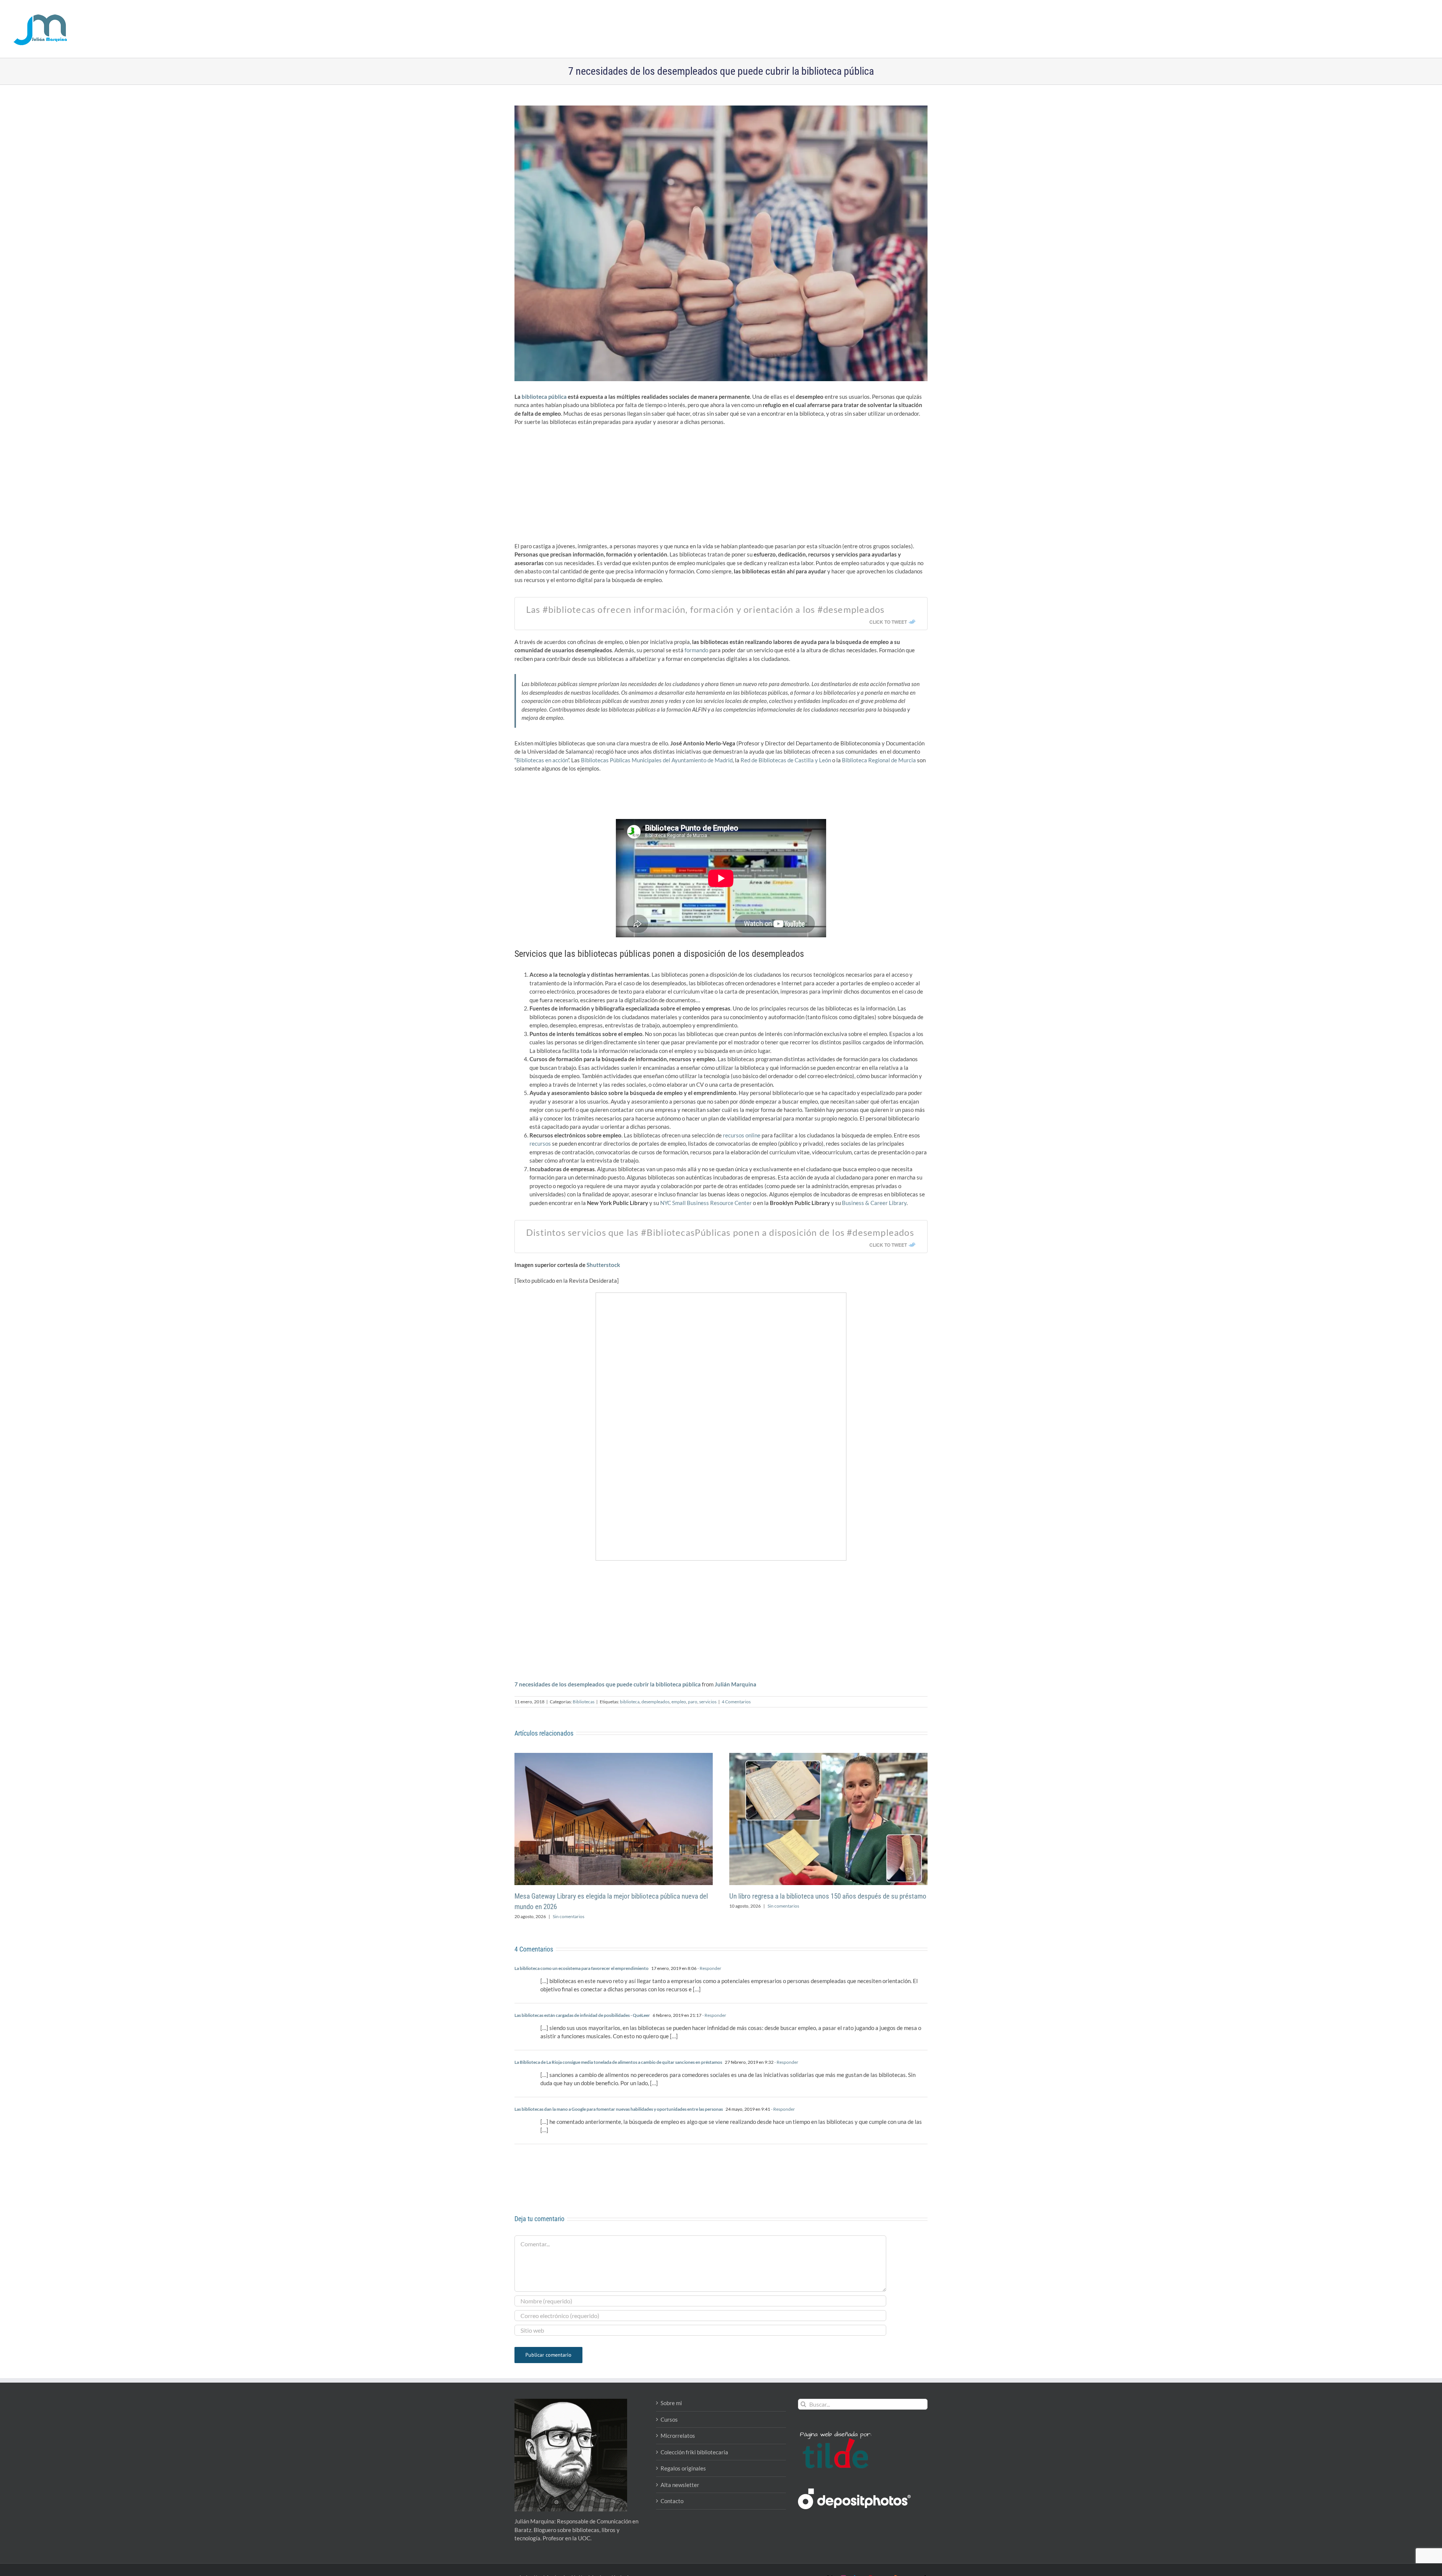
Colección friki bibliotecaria (694, 2452)
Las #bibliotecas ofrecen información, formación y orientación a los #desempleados (705, 609)
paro (693, 1702)
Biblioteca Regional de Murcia (879, 760)
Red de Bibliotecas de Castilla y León (786, 760)
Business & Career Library (874, 1203)
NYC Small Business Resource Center (706, 1203)
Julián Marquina (735, 1684)
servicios (708, 1702)
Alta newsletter (680, 2485)
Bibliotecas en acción (542, 760)
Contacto (672, 2501)
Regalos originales (683, 2468)
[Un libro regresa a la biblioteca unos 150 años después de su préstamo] (828, 1756)
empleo (679, 1702)
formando (696, 650)
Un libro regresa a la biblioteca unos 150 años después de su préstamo (828, 1896)
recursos (540, 1143)
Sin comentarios (569, 1916)
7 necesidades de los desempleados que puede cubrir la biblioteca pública (608, 1684)
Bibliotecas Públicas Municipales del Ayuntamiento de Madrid (657, 760)
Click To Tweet (888, 622)
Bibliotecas (584, 1702)
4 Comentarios (736, 1702)
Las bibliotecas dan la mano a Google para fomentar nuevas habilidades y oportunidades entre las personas (619, 2109)
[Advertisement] (721, 486)
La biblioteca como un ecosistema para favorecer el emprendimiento (581, 1968)
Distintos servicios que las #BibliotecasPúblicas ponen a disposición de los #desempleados (720, 1232)
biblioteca (630, 1702)
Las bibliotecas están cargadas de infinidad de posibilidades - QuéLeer (582, 2015)
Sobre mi (671, 2403)
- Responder (709, 1968)
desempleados (655, 1702)
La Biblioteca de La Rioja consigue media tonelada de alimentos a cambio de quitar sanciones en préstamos (618, 2062)
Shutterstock (603, 1265)
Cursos (669, 2419)
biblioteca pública (544, 397)
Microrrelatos (678, 2436)
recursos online (742, 1135)
